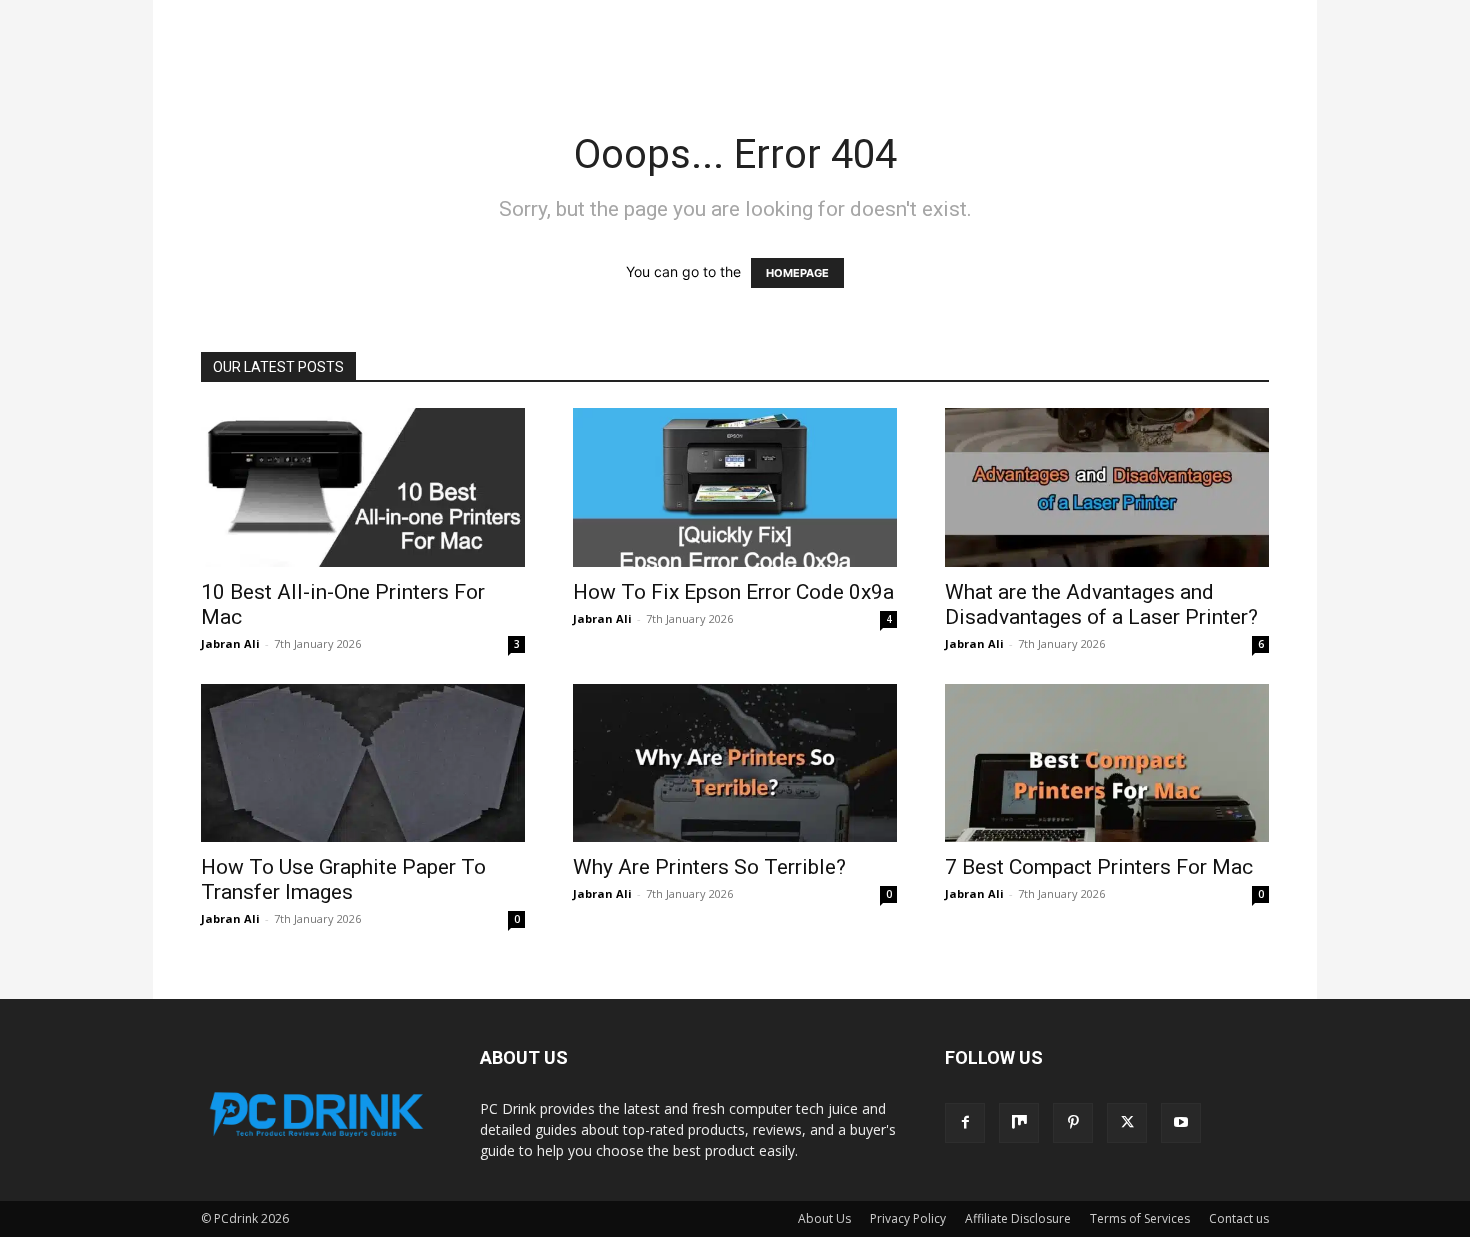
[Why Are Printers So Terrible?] (735, 763)
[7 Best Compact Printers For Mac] (1107, 763)
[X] (1127, 1123)
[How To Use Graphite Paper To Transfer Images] (363, 763)
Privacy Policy (908, 1218)
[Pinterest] (1073, 1123)
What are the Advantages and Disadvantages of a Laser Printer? (1101, 604)
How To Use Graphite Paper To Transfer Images (343, 879)
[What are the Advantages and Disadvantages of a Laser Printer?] (1107, 487)
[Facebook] (965, 1123)
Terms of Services (1140, 1218)
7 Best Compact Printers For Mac (1099, 867)
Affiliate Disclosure (1018, 1218)
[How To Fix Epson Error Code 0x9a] (735, 487)
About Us (824, 1218)
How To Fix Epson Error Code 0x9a (733, 592)
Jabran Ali (230, 643)
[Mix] (1019, 1123)
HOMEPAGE (797, 273)
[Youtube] (1181, 1123)
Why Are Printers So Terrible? (709, 867)
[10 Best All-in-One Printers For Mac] (363, 487)
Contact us (1239, 1218)
